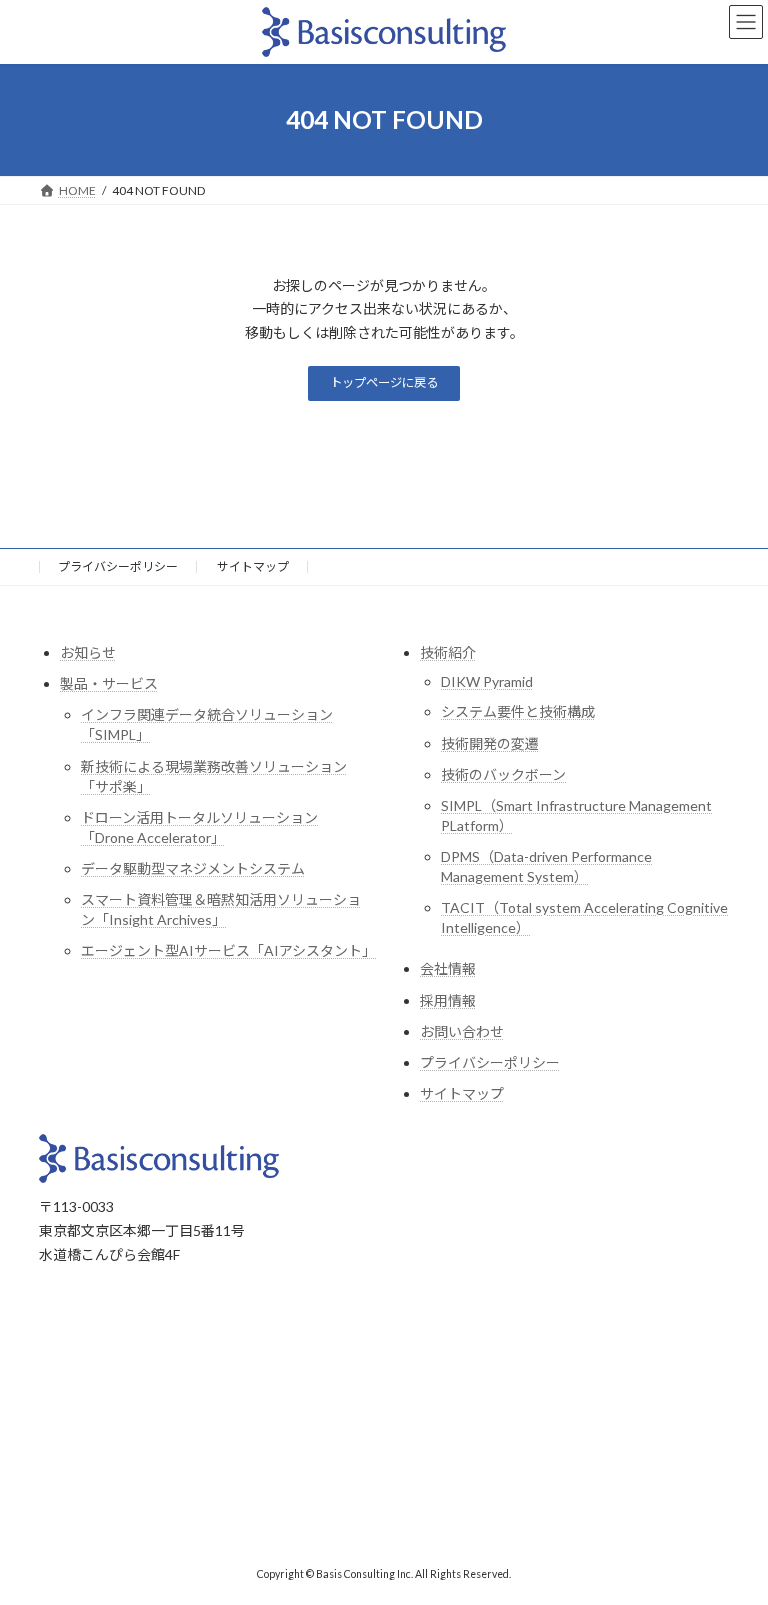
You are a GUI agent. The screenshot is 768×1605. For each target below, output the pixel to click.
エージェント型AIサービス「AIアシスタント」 (228, 950)
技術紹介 (448, 652)
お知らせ (88, 652)
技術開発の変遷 (490, 743)
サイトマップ (253, 566)
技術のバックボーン (503, 774)
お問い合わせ (462, 1031)
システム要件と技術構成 (518, 711)
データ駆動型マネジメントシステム (193, 868)
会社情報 (448, 968)
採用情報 (448, 1000)
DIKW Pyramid (487, 681)
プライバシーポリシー (118, 566)
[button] (384, 383)
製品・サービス (109, 683)
